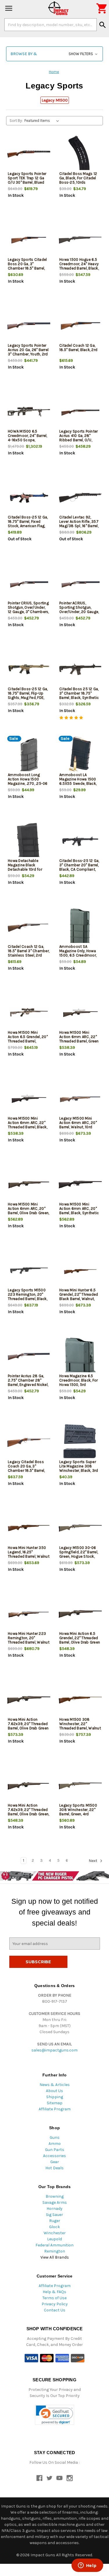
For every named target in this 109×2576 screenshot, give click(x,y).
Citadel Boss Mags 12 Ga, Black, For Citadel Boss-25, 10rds (78, 178)
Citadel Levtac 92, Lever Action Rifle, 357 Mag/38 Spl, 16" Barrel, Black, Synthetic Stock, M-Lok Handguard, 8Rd (79, 526)
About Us (54, 2091)
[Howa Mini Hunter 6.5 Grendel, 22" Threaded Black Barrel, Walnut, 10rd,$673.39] (80, 1271)
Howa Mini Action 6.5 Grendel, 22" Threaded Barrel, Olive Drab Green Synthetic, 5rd (80, 1640)
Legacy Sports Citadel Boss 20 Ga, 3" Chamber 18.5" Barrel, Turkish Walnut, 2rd (27, 266)
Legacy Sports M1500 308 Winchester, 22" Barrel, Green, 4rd (78, 1810)
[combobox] (51, 25)
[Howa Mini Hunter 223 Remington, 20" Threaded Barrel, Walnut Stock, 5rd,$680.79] (29, 1614)
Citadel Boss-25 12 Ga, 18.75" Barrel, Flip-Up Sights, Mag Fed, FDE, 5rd (28, 695)
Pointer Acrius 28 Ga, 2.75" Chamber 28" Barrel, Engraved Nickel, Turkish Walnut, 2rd (28, 1382)
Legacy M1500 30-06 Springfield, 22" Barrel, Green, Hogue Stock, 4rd (79, 1554)
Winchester (55, 2233)
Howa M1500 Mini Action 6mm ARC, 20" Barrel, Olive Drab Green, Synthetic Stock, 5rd (28, 1211)
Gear (55, 2162)
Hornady (54, 2209)
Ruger (55, 2221)
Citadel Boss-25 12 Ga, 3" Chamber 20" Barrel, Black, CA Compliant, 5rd (79, 867)
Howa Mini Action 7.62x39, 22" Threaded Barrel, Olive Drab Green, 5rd (28, 1812)
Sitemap (55, 2103)
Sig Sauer (54, 2215)
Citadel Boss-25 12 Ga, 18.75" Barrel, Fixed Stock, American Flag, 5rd (28, 524)
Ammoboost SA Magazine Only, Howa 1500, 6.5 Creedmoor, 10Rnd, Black (78, 953)
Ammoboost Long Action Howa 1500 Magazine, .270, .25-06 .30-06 (28, 781)
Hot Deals (54, 2168)
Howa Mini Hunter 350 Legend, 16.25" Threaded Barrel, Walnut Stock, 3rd (29, 1554)
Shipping (55, 2097)
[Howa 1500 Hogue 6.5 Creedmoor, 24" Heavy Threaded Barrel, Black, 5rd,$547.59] (80, 240)
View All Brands (55, 2257)
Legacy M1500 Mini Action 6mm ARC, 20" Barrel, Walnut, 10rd (78, 1123)
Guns (55, 2137)
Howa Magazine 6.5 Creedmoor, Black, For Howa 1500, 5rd (78, 1380)
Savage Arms (55, 2202)
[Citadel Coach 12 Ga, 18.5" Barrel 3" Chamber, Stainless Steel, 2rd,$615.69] (29, 927)
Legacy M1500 (55, 100)
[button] (54, 54)
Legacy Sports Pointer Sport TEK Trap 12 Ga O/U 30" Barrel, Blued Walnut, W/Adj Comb (27, 180)
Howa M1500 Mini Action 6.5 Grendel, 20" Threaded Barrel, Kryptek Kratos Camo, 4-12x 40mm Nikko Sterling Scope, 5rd (28, 1043)
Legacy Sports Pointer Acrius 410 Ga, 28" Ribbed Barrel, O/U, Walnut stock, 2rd (78, 438)
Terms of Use (54, 2298)
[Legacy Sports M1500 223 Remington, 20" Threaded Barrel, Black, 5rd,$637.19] (29, 1271)
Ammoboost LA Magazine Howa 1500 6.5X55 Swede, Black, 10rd (78, 781)
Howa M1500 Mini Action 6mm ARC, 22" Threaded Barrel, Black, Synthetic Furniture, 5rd (28, 1125)
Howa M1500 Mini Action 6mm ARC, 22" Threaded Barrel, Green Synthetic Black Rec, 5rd (79, 1041)
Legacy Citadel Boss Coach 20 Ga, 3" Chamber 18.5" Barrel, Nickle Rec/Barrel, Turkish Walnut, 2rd (26, 1470)
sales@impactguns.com (54, 2050)
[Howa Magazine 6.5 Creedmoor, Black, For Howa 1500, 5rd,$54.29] (80, 1356)
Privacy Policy (55, 2304)
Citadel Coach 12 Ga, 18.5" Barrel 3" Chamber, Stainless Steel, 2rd (29, 951)
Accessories (54, 2156)
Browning (55, 2196)
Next (93, 1861)
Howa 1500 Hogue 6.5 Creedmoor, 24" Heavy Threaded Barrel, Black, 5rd (79, 266)
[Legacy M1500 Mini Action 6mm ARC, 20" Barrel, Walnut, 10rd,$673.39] (80, 1099)
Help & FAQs (54, 2292)
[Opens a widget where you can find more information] (87, 2566)
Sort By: (16, 121)
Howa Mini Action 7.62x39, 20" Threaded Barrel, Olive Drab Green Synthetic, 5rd (28, 1726)
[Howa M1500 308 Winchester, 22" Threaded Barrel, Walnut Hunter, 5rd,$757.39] (80, 1700)
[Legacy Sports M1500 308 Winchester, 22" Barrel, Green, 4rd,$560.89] (80, 1786)
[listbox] (43, 121)
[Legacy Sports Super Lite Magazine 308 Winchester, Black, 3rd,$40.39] (80, 1442)
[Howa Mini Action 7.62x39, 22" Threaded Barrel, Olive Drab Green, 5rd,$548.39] (29, 1786)
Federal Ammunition (54, 2245)
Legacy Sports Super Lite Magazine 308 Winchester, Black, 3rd (79, 1466)
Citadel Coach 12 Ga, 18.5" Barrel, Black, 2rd (78, 348)
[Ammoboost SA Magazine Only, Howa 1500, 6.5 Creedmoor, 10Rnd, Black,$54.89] (80, 927)
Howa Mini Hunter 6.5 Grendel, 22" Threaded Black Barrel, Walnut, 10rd (79, 1297)
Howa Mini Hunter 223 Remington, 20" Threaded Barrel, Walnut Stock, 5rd (29, 1640)
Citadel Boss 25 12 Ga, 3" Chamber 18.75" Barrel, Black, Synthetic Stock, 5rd (79, 695)
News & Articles (55, 2085)
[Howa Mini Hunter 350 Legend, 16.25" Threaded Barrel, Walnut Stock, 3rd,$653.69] (29, 1528)
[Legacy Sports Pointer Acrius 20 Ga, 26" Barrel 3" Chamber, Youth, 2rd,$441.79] (29, 326)
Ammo (55, 2144)
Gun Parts (55, 2150)
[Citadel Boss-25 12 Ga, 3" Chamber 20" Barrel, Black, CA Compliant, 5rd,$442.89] (80, 841)
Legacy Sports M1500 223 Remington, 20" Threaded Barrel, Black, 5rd (28, 1297)
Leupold (54, 2239)
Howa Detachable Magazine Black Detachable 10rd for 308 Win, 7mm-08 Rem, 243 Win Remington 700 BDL (25, 872)
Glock (54, 2227)
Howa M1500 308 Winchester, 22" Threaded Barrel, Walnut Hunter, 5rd (80, 1726)
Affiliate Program (55, 2109)
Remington (55, 2251)
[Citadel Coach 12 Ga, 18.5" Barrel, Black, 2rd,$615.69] (80, 326)
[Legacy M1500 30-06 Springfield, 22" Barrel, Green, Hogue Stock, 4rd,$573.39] (80, 1528)
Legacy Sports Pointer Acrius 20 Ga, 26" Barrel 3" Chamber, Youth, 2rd (28, 350)
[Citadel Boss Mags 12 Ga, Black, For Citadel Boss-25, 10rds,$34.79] (80, 154)
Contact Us (55, 2310)
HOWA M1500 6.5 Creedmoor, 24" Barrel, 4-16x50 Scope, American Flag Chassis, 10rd (28, 440)
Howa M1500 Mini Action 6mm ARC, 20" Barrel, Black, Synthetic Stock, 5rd (79, 1211)
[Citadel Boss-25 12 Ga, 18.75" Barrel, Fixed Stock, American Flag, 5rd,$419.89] (29, 498)
